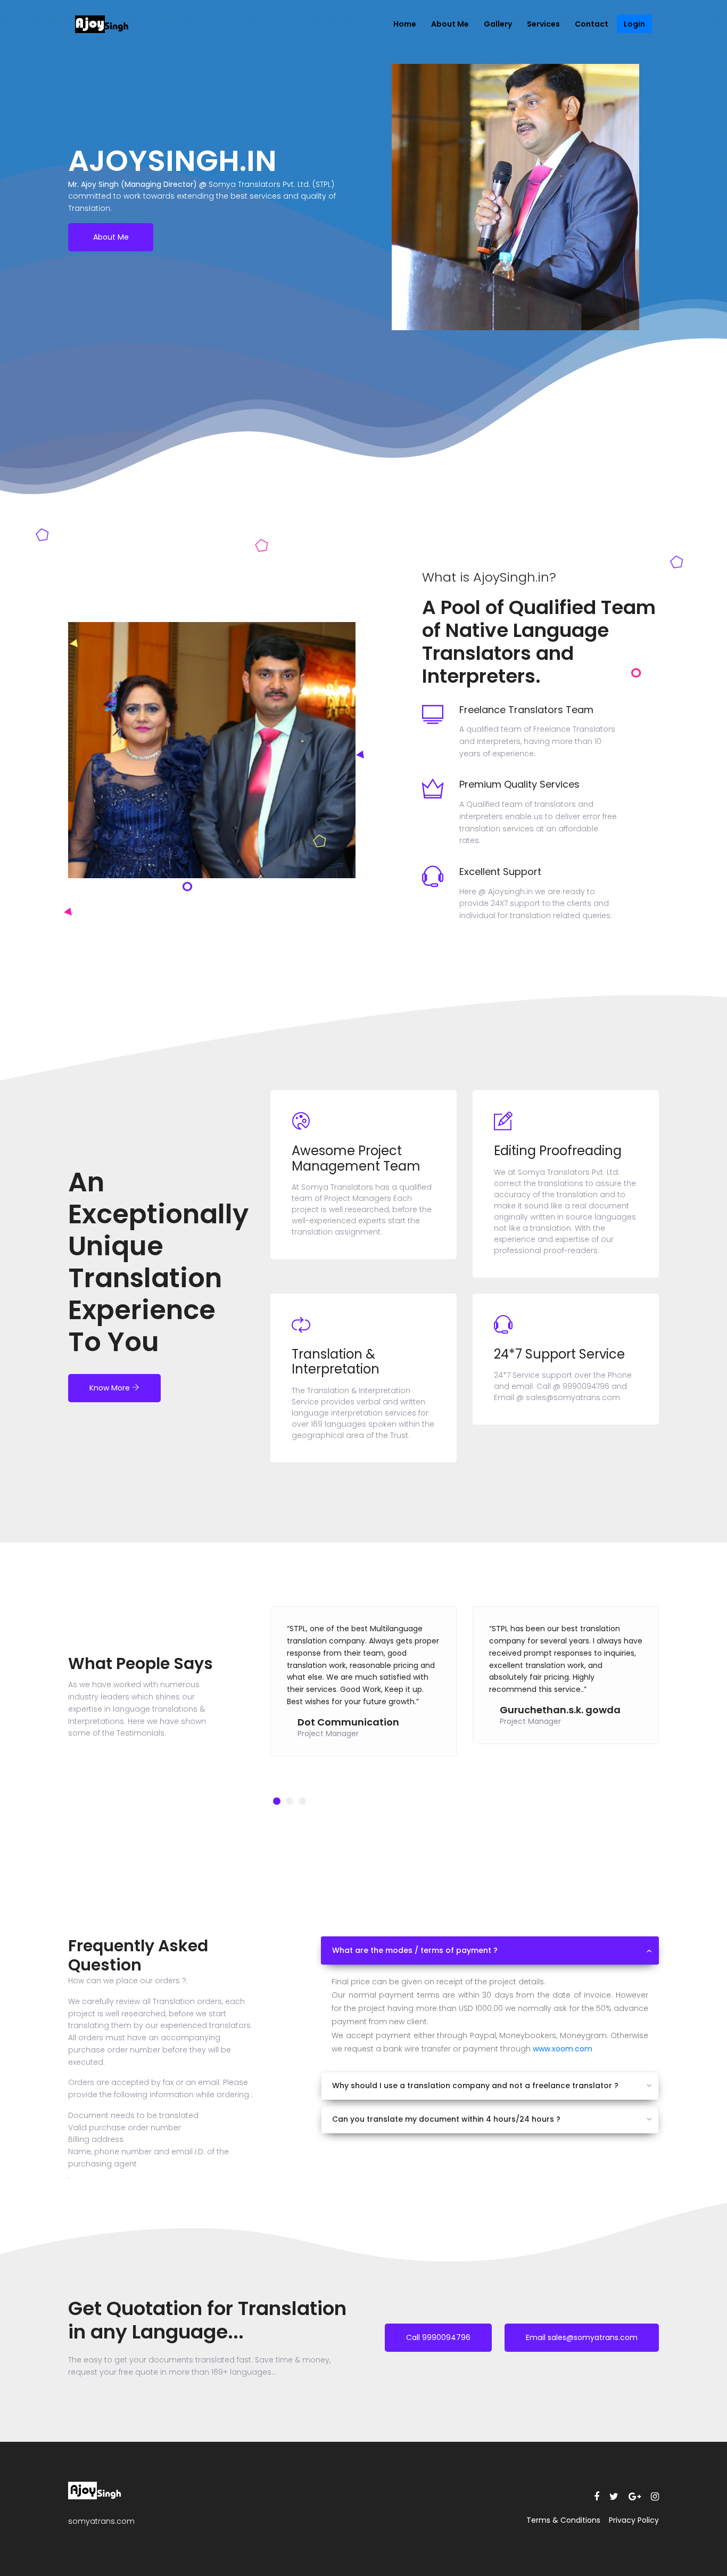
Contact (592, 24)
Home (405, 24)
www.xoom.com (563, 2049)
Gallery (498, 24)
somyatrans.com (101, 2521)
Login (634, 24)
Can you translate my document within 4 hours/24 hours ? (446, 2119)
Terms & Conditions (563, 2520)
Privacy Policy (634, 2520)
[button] (277, 1801)
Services (543, 24)
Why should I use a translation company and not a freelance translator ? (475, 2086)
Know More (111, 1388)
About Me (450, 24)
